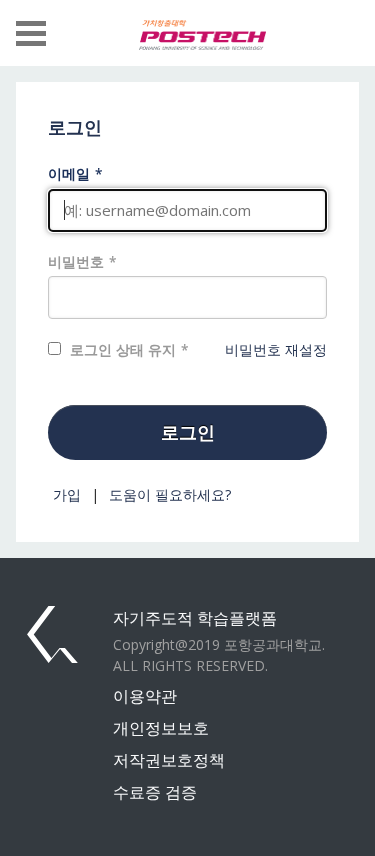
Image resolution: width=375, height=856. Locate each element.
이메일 (69, 173)
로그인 (188, 432)
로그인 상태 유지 (123, 349)
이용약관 (145, 696)
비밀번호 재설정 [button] (276, 349)
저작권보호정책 (169, 760)
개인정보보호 (161, 728)
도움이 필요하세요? (170, 494)
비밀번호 (76, 261)
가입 (67, 494)
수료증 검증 (155, 792)
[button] (31, 33)
